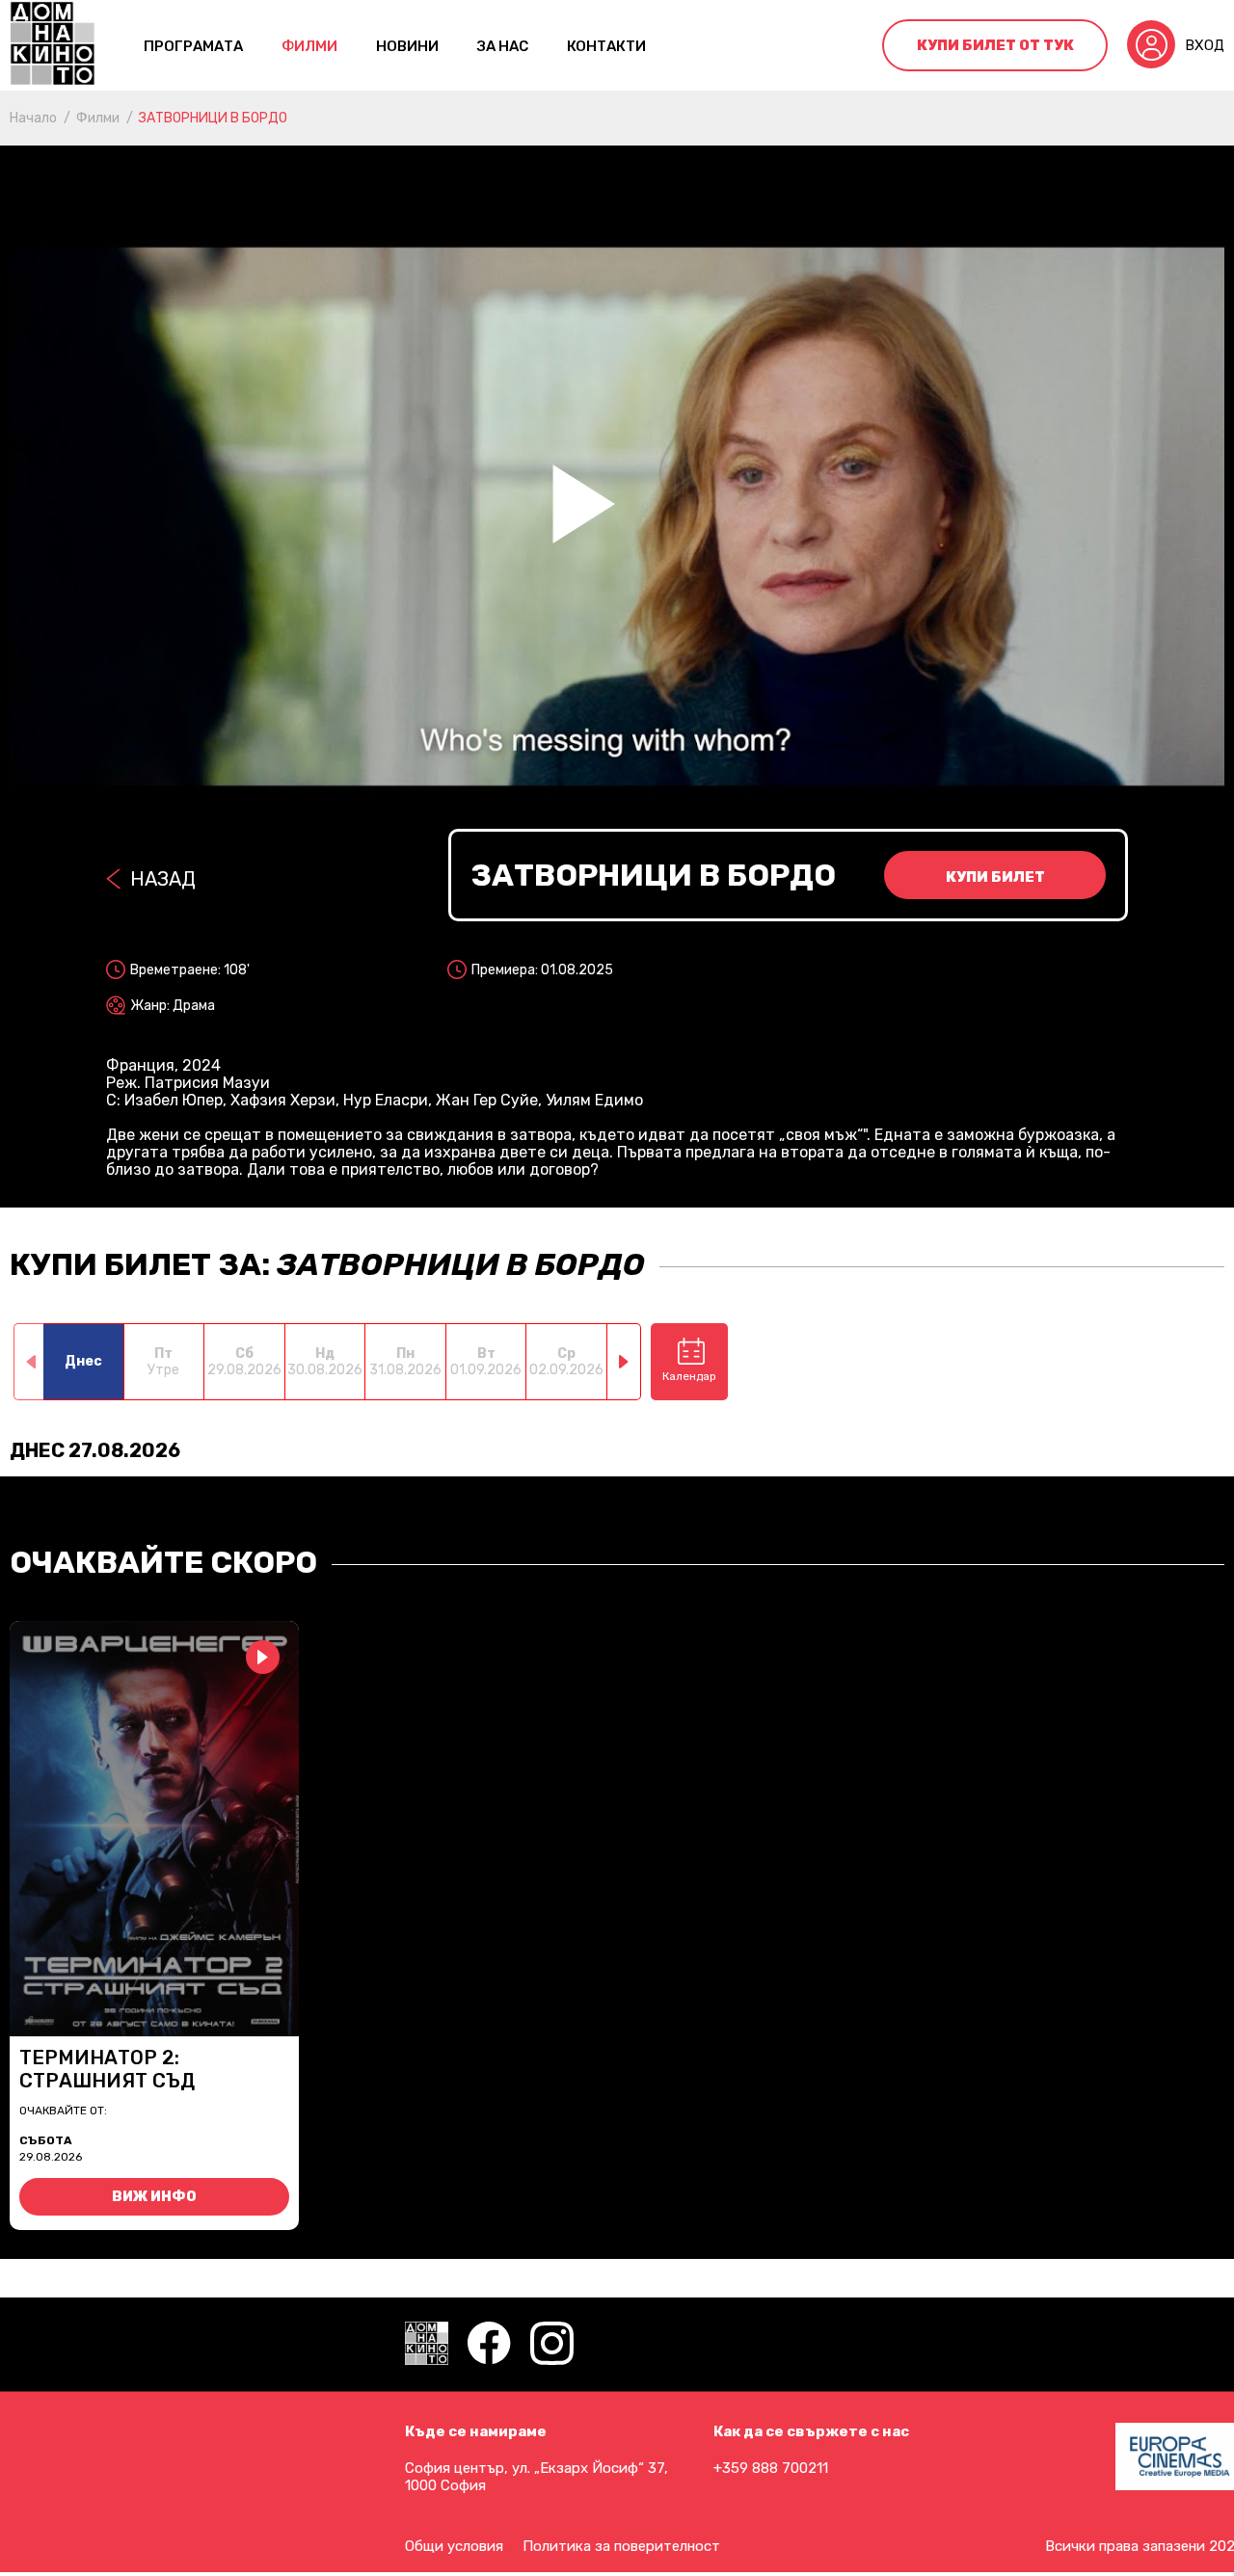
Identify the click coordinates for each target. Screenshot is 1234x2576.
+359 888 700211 (771, 2468)
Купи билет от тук (995, 45)
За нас (503, 46)
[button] (624, 1362)
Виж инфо (154, 2197)
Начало (33, 118)
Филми (309, 46)
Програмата (193, 46)
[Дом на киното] (53, 45)
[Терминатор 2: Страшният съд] (154, 1829)
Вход (1205, 45)
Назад (163, 879)
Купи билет (995, 877)
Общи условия (454, 2546)
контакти (606, 46)
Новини (407, 46)
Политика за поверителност (621, 2546)
